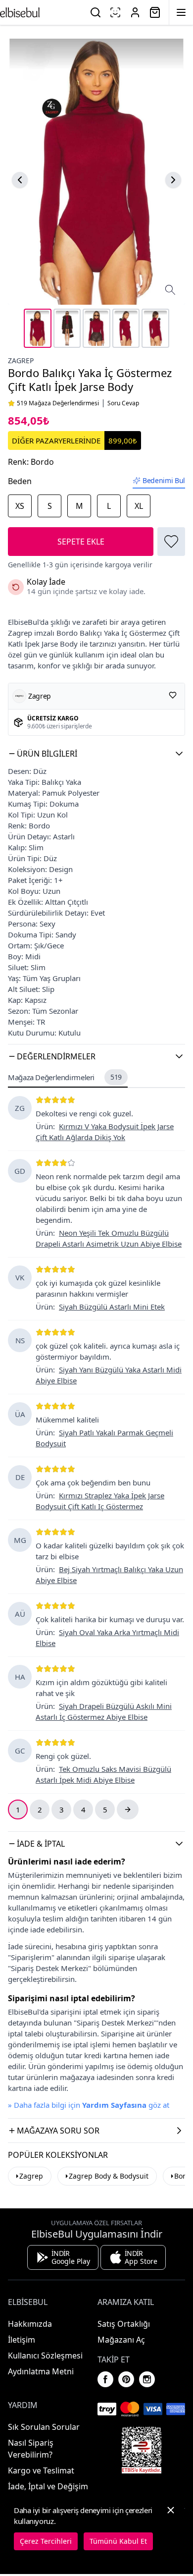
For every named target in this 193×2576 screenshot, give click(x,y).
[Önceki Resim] (20, 180)
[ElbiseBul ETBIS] (142, 2450)
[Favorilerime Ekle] (171, 542)
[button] (96, 754)
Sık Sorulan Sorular (44, 2427)
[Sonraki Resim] (173, 180)
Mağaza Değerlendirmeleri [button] (65, 1077)
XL (139, 506)
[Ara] (96, 12)
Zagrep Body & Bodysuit (109, 2176)
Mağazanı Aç (121, 2340)
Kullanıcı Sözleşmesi (45, 2356)
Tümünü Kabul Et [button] (118, 2541)
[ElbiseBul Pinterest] (126, 2379)
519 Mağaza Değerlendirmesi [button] (58, 403)
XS (20, 506)
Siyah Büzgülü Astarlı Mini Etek (112, 1307)
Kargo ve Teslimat (41, 2470)
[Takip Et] (173, 695)
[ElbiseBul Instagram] (147, 2379)
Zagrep (21, 360)
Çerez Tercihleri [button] (46, 2541)
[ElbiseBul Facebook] (105, 2379)
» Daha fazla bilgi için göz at (89, 2105)
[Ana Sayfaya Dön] (20, 12)
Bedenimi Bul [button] (164, 480)
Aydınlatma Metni (41, 2371)
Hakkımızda (30, 2324)
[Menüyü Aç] (181, 12)
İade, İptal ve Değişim (48, 2486)
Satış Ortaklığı (124, 2324)
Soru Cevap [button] (123, 403)
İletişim (22, 2340)
